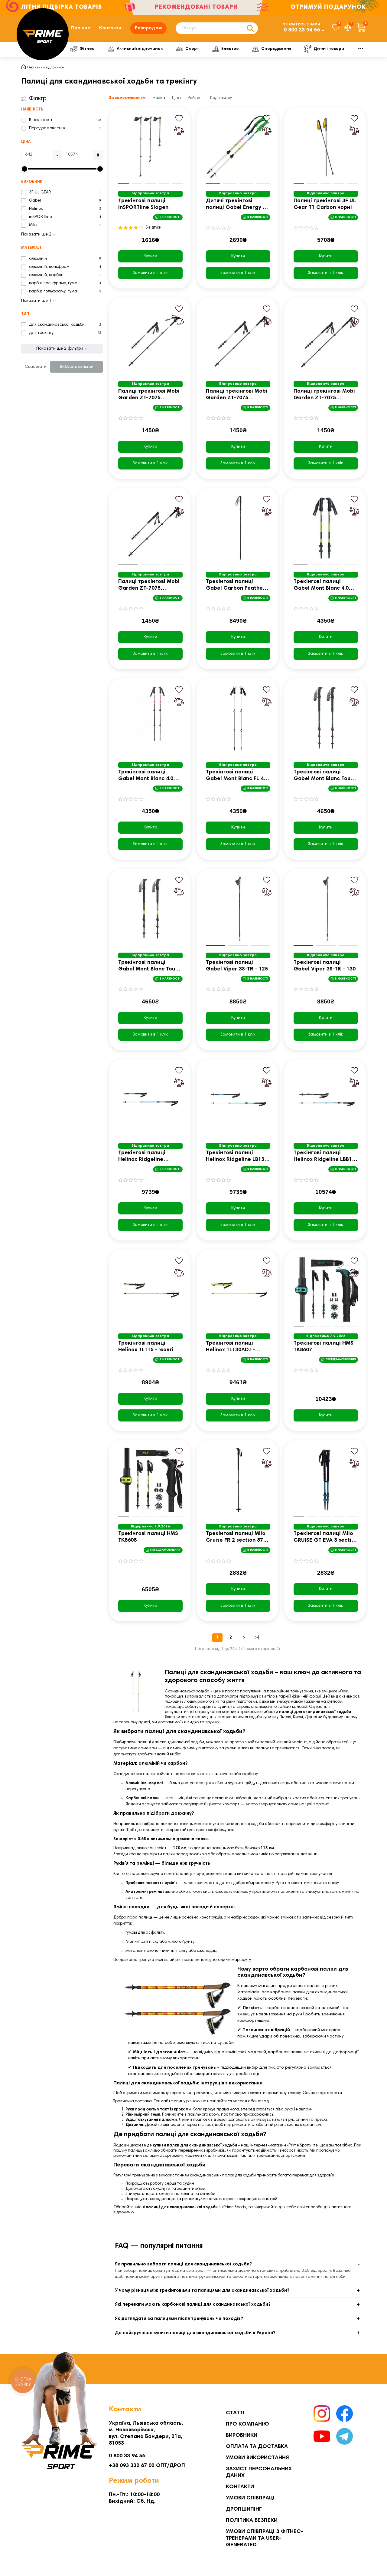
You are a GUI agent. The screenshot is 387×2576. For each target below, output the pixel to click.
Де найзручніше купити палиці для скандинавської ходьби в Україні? (195, 2333)
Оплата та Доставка (257, 2447)
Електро (230, 49)
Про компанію (247, 2424)
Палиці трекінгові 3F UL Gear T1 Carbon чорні (325, 204)
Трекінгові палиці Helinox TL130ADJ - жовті (230, 1347)
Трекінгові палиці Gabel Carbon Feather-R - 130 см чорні (237, 586)
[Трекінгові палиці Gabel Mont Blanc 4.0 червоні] (150, 718)
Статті (235, 2413)
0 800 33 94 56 (302, 30)
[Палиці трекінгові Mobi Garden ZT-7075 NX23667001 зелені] (326, 338)
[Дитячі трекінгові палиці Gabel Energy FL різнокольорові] (238, 147)
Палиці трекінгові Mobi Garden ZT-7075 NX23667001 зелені (324, 395)
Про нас (81, 28)
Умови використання (257, 2458)
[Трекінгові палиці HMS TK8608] (150, 1480)
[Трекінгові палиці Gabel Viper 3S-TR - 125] (238, 909)
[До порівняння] (179, 130)
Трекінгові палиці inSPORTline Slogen (143, 204)
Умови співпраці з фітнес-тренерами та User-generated (265, 2538)
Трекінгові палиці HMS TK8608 (148, 1537)
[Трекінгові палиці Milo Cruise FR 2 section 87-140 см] (238, 1480)
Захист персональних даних (259, 2472)
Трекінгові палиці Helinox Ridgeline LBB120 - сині (326, 1157)
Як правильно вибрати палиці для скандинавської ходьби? (183, 2264)
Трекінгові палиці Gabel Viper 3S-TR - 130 (325, 966)
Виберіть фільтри (77, 367)
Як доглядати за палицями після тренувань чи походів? (179, 2319)
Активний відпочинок (140, 49)
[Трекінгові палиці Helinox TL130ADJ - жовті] (238, 1290)
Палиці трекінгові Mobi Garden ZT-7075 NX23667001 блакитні (237, 395)
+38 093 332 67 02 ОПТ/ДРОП (147, 2466)
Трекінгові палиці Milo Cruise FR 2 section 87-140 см (236, 1538)
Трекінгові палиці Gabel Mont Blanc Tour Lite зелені (148, 966)
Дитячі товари (329, 49)
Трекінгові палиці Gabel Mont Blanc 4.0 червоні (146, 776)
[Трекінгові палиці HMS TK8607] (326, 1290)
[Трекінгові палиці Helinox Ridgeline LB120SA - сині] (150, 1099)
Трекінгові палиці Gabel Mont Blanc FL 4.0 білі (237, 776)
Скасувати (36, 367)
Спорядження (276, 49)
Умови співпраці (250, 2498)
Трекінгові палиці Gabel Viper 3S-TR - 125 (237, 966)
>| (257, 1638)
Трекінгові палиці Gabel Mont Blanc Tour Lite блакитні (323, 776)
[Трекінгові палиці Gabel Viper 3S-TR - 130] (326, 909)
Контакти (110, 28)
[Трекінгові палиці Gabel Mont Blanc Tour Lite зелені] (150, 909)
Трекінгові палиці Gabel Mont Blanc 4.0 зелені (321, 586)
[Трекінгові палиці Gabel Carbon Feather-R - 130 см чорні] (238, 528)
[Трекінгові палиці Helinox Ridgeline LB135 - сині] (238, 1099)
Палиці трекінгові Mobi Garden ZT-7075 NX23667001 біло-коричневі (149, 395)
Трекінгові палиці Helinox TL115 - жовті (146, 1347)
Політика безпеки (252, 2521)
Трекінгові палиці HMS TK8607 (324, 1347)
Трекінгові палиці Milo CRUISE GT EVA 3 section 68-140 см (326, 1538)
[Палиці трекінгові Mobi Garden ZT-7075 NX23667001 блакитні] (238, 338)
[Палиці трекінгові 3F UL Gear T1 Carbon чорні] (326, 147)
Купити (150, 256)
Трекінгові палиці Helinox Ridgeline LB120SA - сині (142, 1157)
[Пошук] (250, 28)
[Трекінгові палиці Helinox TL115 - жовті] (150, 1290)
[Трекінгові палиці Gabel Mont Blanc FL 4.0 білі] (238, 718)
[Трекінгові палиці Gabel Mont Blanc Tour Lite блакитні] (326, 718)
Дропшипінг (244, 2509)
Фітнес (87, 49)
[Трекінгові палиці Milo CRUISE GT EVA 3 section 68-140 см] (326, 1480)
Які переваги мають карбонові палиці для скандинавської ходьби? (193, 2305)
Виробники (242, 2436)
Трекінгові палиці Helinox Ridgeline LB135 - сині (237, 1157)
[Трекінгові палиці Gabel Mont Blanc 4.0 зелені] (326, 528)
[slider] (24, 169)
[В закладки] (179, 118)
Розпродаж (148, 28)
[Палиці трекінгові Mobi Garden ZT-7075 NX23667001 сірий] (150, 528)
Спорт (192, 49)
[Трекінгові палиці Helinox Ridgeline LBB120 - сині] (326, 1099)
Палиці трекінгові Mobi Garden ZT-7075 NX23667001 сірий (149, 586)
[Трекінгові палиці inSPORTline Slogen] (150, 147)
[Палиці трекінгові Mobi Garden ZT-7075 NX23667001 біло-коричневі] (150, 338)
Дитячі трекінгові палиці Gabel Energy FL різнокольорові (237, 205)
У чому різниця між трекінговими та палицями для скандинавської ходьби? (202, 2291)
